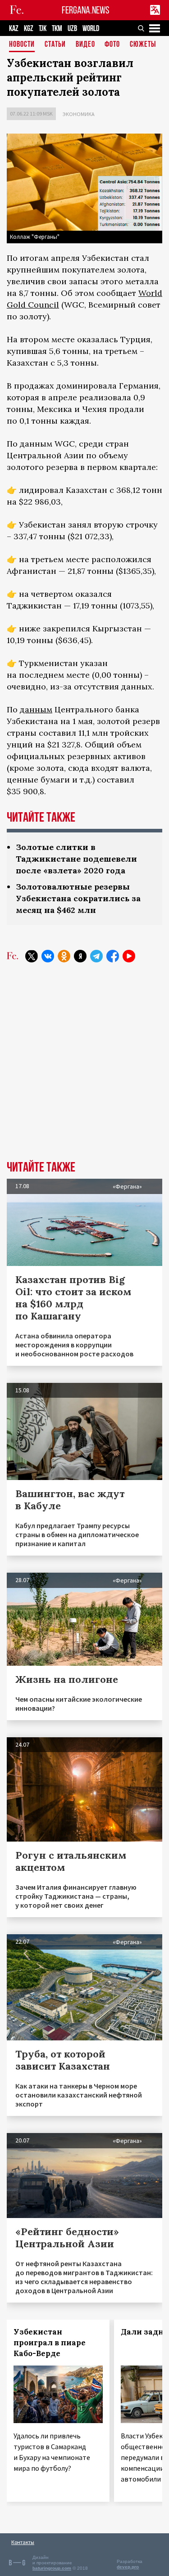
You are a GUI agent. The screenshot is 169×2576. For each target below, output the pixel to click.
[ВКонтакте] (48, 956)
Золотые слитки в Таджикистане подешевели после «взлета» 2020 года (76, 859)
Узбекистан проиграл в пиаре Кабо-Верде (50, 2343)
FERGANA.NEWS (86, 10)
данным (36, 709)
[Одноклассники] (64, 956)
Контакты (23, 2542)
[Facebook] (113, 956)
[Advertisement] (84, 1068)
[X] (32, 956)
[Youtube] (129, 956)
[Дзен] (80, 956)
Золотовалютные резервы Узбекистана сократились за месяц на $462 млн (78, 898)
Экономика (79, 114)
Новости (22, 45)
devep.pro (128, 2567)
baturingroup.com (52, 2568)
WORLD (91, 29)
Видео (85, 45)
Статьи (55, 45)
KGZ (29, 29)
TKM (57, 29)
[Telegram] (96, 956)
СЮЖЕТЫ (143, 45)
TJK (43, 29)
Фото (112, 45)
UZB (72, 29)
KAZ (14, 29)
